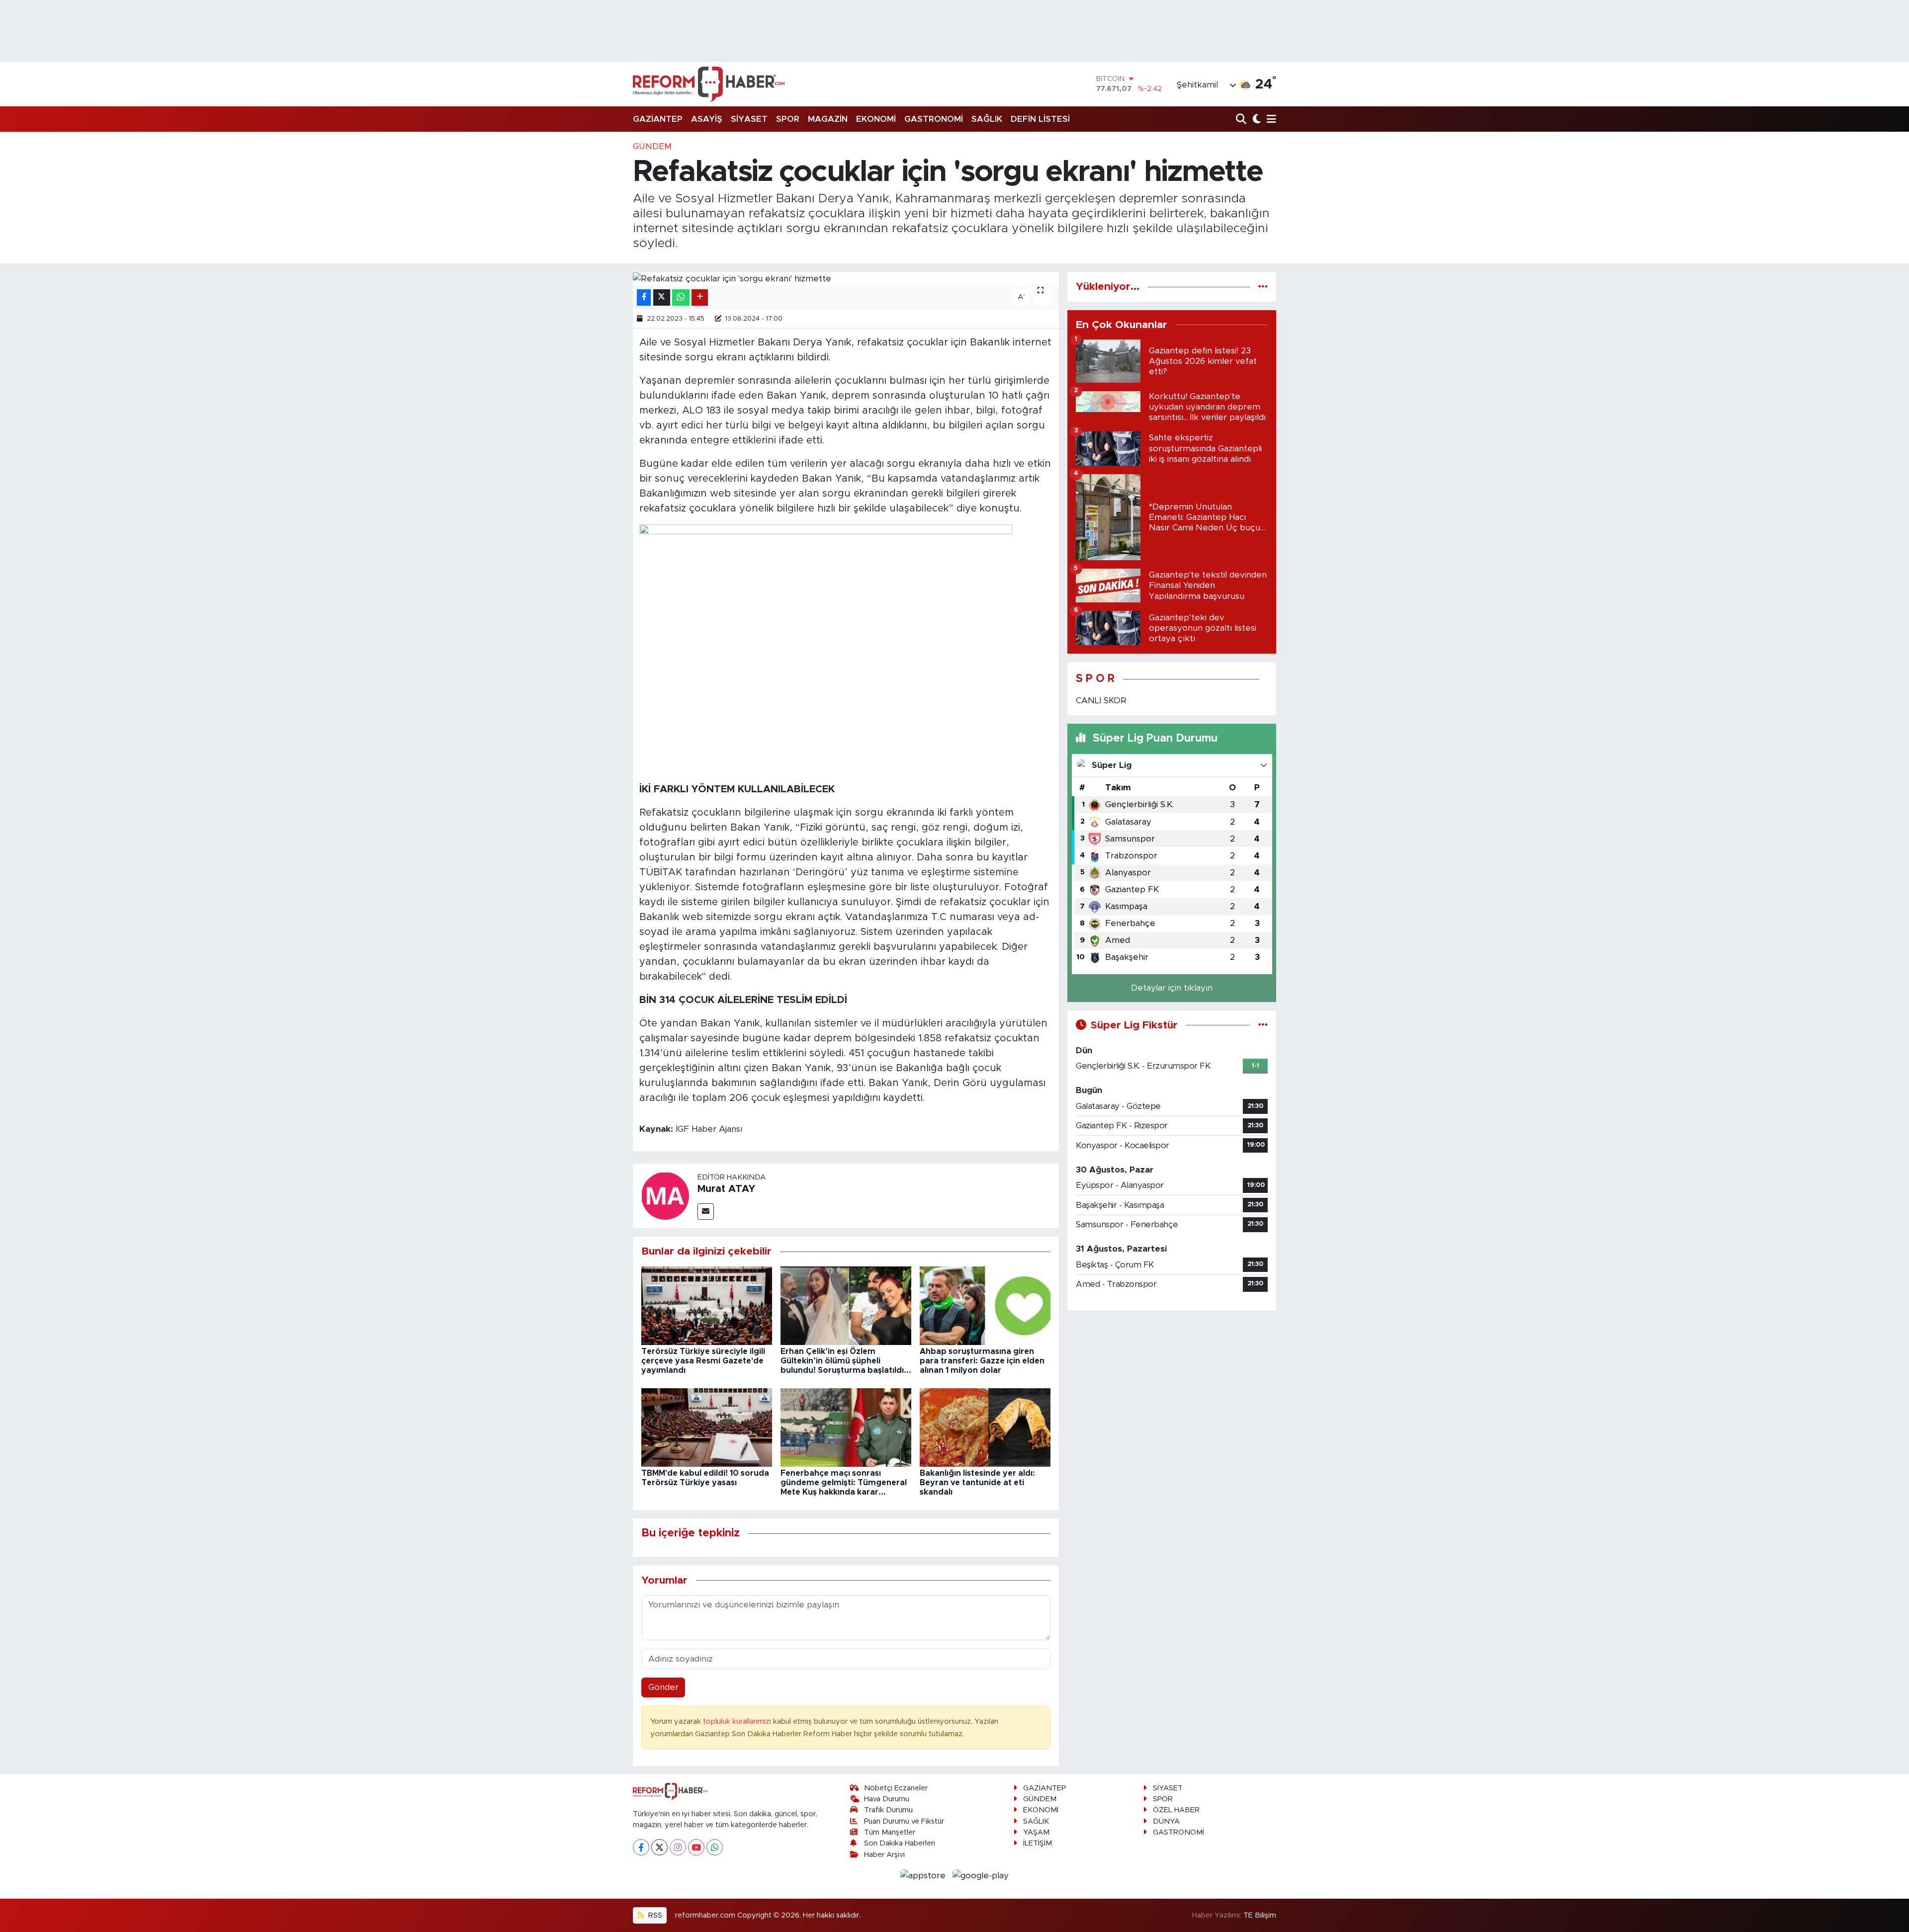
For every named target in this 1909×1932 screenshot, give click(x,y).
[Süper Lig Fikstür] (1263, 1025)
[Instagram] (678, 1847)
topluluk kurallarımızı (738, 1722)
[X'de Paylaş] (662, 297)
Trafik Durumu (888, 1810)
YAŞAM (1036, 1832)
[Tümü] (1263, 287)
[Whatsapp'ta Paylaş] (681, 297)
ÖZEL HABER (1176, 1810)
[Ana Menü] (1270, 120)
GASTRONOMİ (934, 119)
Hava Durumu (887, 1799)
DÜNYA (1166, 1821)
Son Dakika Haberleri (900, 1843)
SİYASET (749, 119)
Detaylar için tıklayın (1172, 988)
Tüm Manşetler (890, 1832)
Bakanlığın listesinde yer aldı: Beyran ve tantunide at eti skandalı (977, 1483)
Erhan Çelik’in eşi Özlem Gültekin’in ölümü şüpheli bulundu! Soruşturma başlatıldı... (846, 1361)
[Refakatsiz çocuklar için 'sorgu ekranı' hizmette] (846, 278)
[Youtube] (696, 1847)
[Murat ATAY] (665, 1195)
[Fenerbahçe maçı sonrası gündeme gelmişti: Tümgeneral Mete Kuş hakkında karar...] (846, 1427)
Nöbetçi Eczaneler (896, 1788)
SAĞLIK (987, 119)
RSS (654, 1915)
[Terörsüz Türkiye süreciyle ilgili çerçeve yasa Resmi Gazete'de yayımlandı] (707, 1305)
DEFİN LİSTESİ (1040, 119)
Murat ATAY (726, 1189)
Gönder (663, 1687)
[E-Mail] (706, 1212)
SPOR (788, 119)
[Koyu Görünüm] (1256, 120)
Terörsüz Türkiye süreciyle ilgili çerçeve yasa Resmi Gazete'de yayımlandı (703, 1361)
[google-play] (981, 1875)
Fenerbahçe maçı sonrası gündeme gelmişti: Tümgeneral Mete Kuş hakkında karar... (844, 1483)
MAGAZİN (828, 119)
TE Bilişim (1260, 1915)
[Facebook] (641, 1847)
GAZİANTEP (658, 119)
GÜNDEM (652, 146)
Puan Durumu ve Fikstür (904, 1821)
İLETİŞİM (1038, 1843)
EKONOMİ (876, 119)
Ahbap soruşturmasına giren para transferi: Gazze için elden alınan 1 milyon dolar (982, 1361)
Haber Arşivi (884, 1855)
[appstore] (924, 1875)
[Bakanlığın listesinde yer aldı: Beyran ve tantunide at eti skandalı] (985, 1427)
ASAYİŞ (707, 119)
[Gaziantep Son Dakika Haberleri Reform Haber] (709, 84)
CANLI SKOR (1101, 701)
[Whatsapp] (715, 1847)
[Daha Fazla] (700, 297)
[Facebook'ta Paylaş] (644, 297)
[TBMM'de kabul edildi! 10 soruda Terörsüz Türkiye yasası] (707, 1427)
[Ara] (1242, 120)
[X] (659, 1847)
